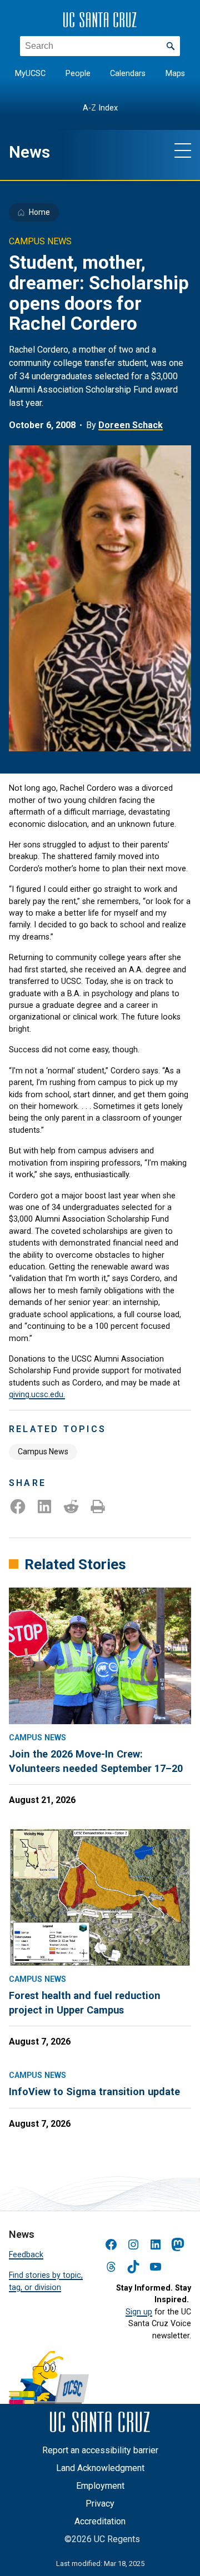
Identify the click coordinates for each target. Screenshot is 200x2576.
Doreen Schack (131, 425)
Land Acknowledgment (100, 2468)
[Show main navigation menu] (183, 150)
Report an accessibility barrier (100, 2450)
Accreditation (100, 2521)
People (78, 74)
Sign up (139, 2312)
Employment (100, 2486)
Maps (175, 74)
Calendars (128, 74)
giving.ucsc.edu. (37, 1394)
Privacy (100, 2504)
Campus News (43, 1452)
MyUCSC (30, 74)
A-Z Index (100, 108)
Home (39, 212)
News (29, 152)
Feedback (26, 2254)
